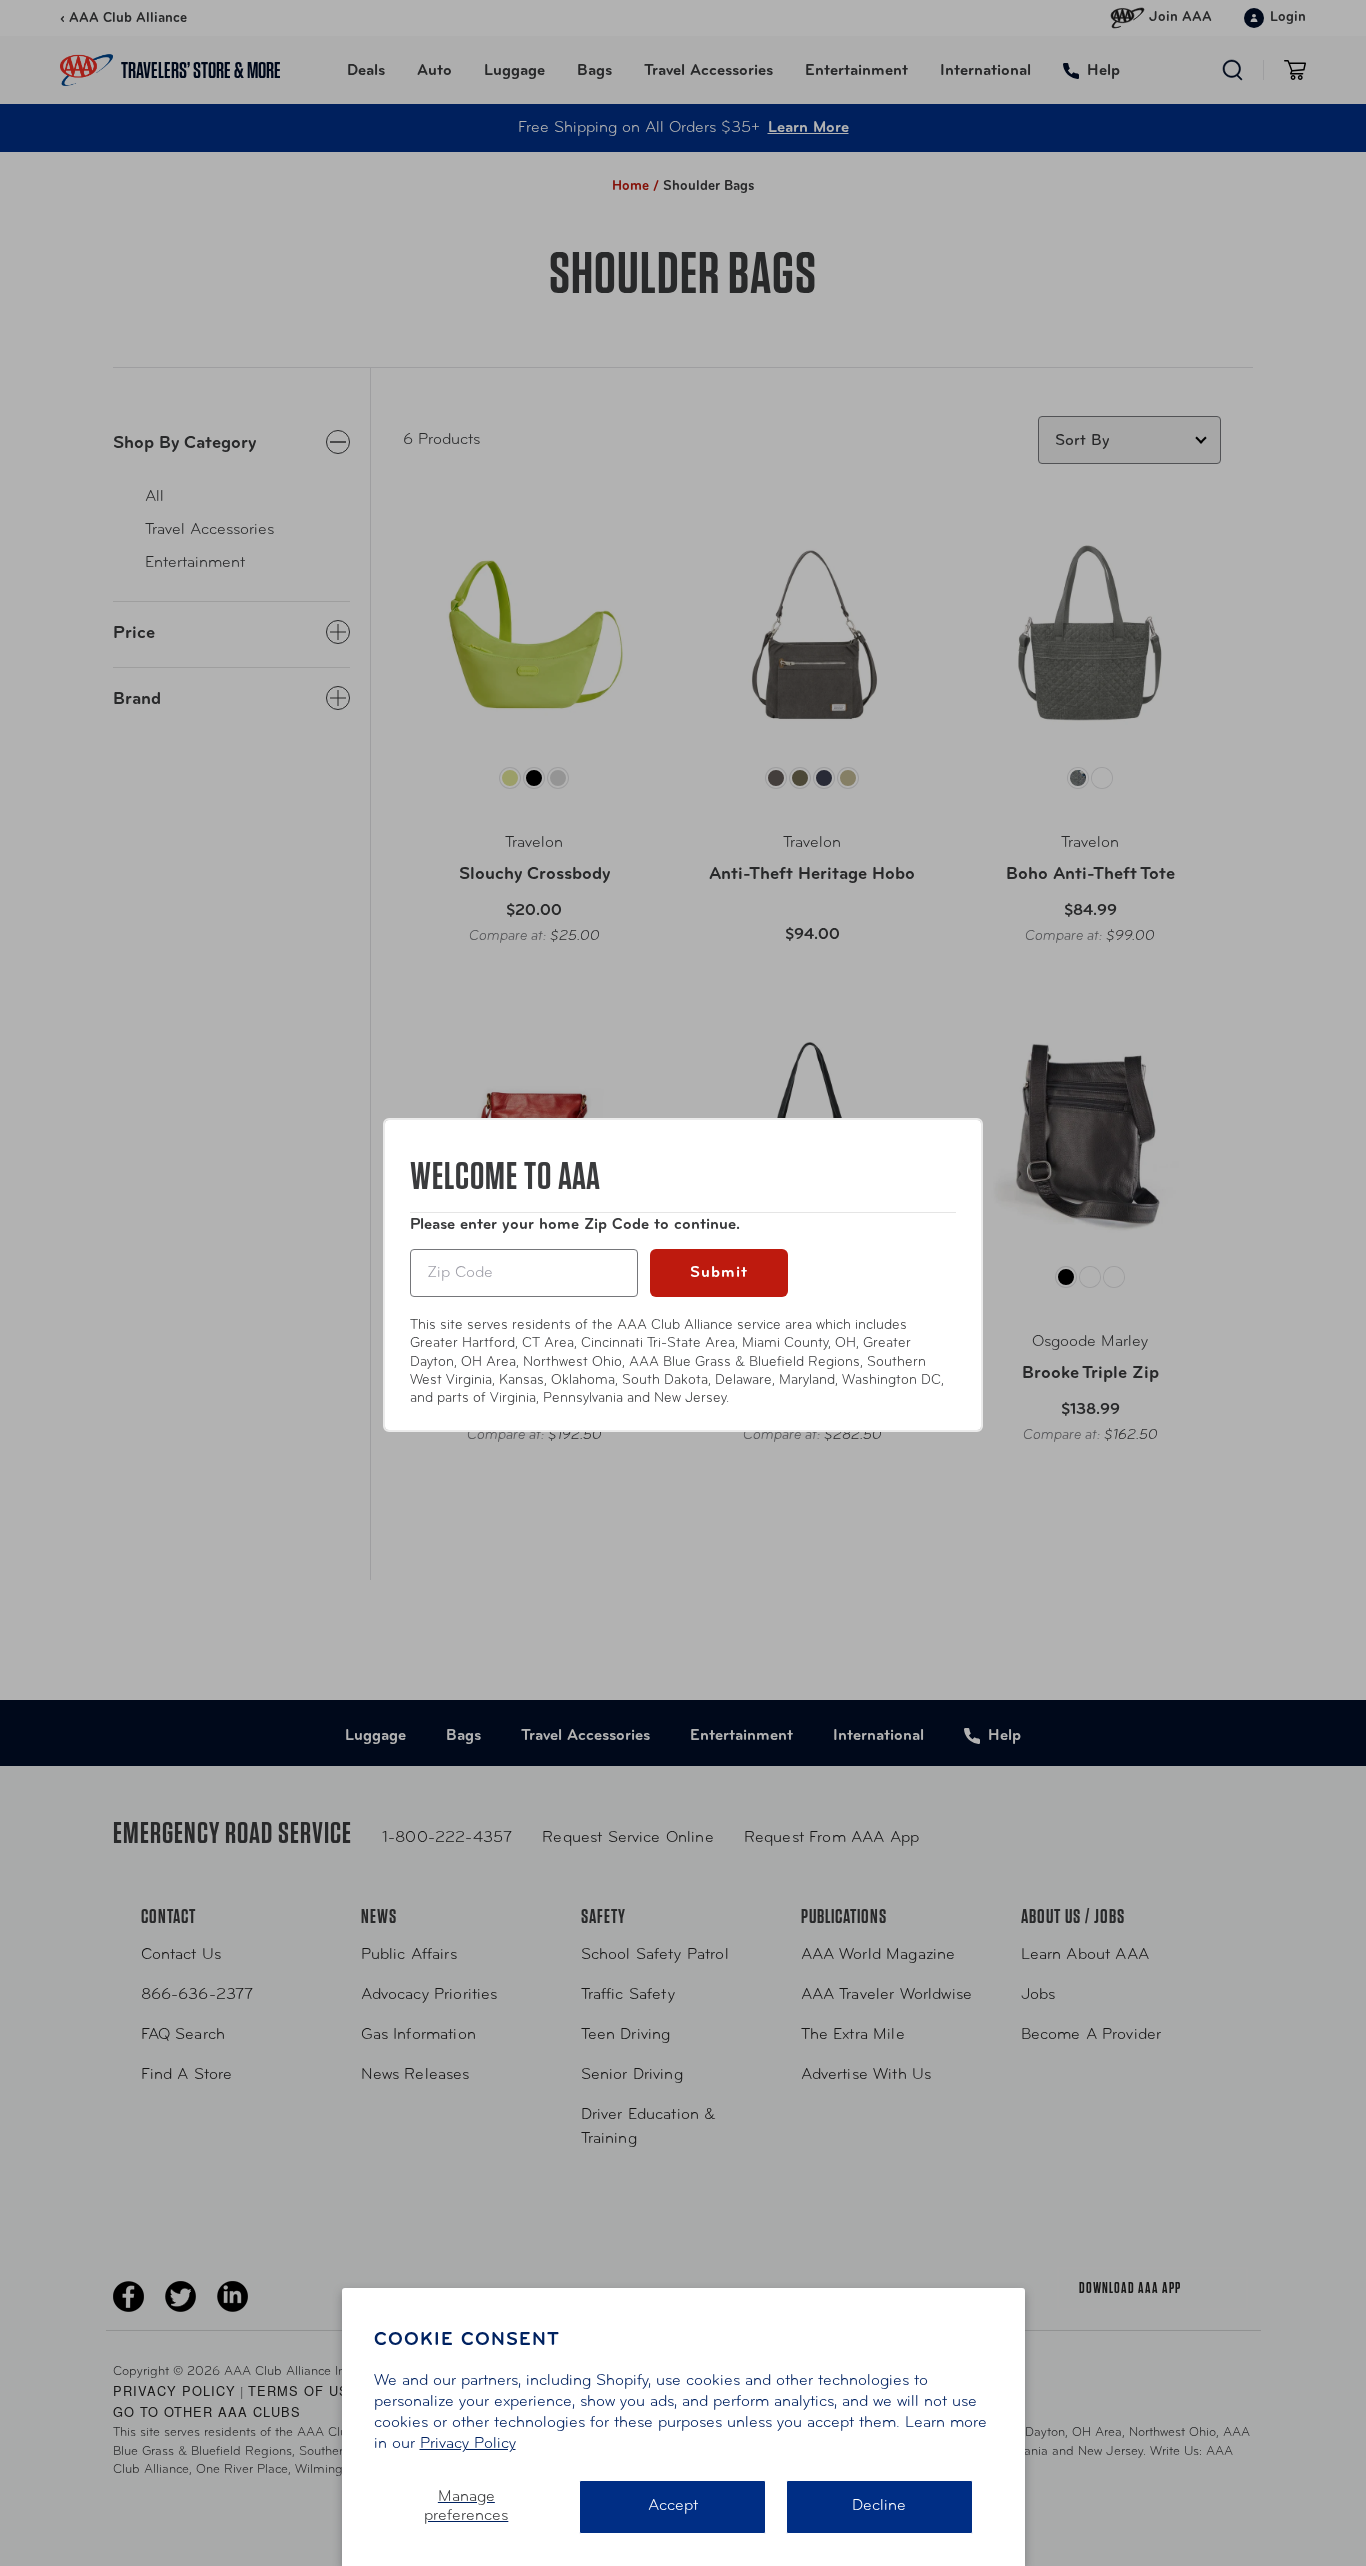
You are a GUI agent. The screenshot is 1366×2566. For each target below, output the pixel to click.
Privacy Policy (468, 2444)
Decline (879, 2506)
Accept (673, 2506)
